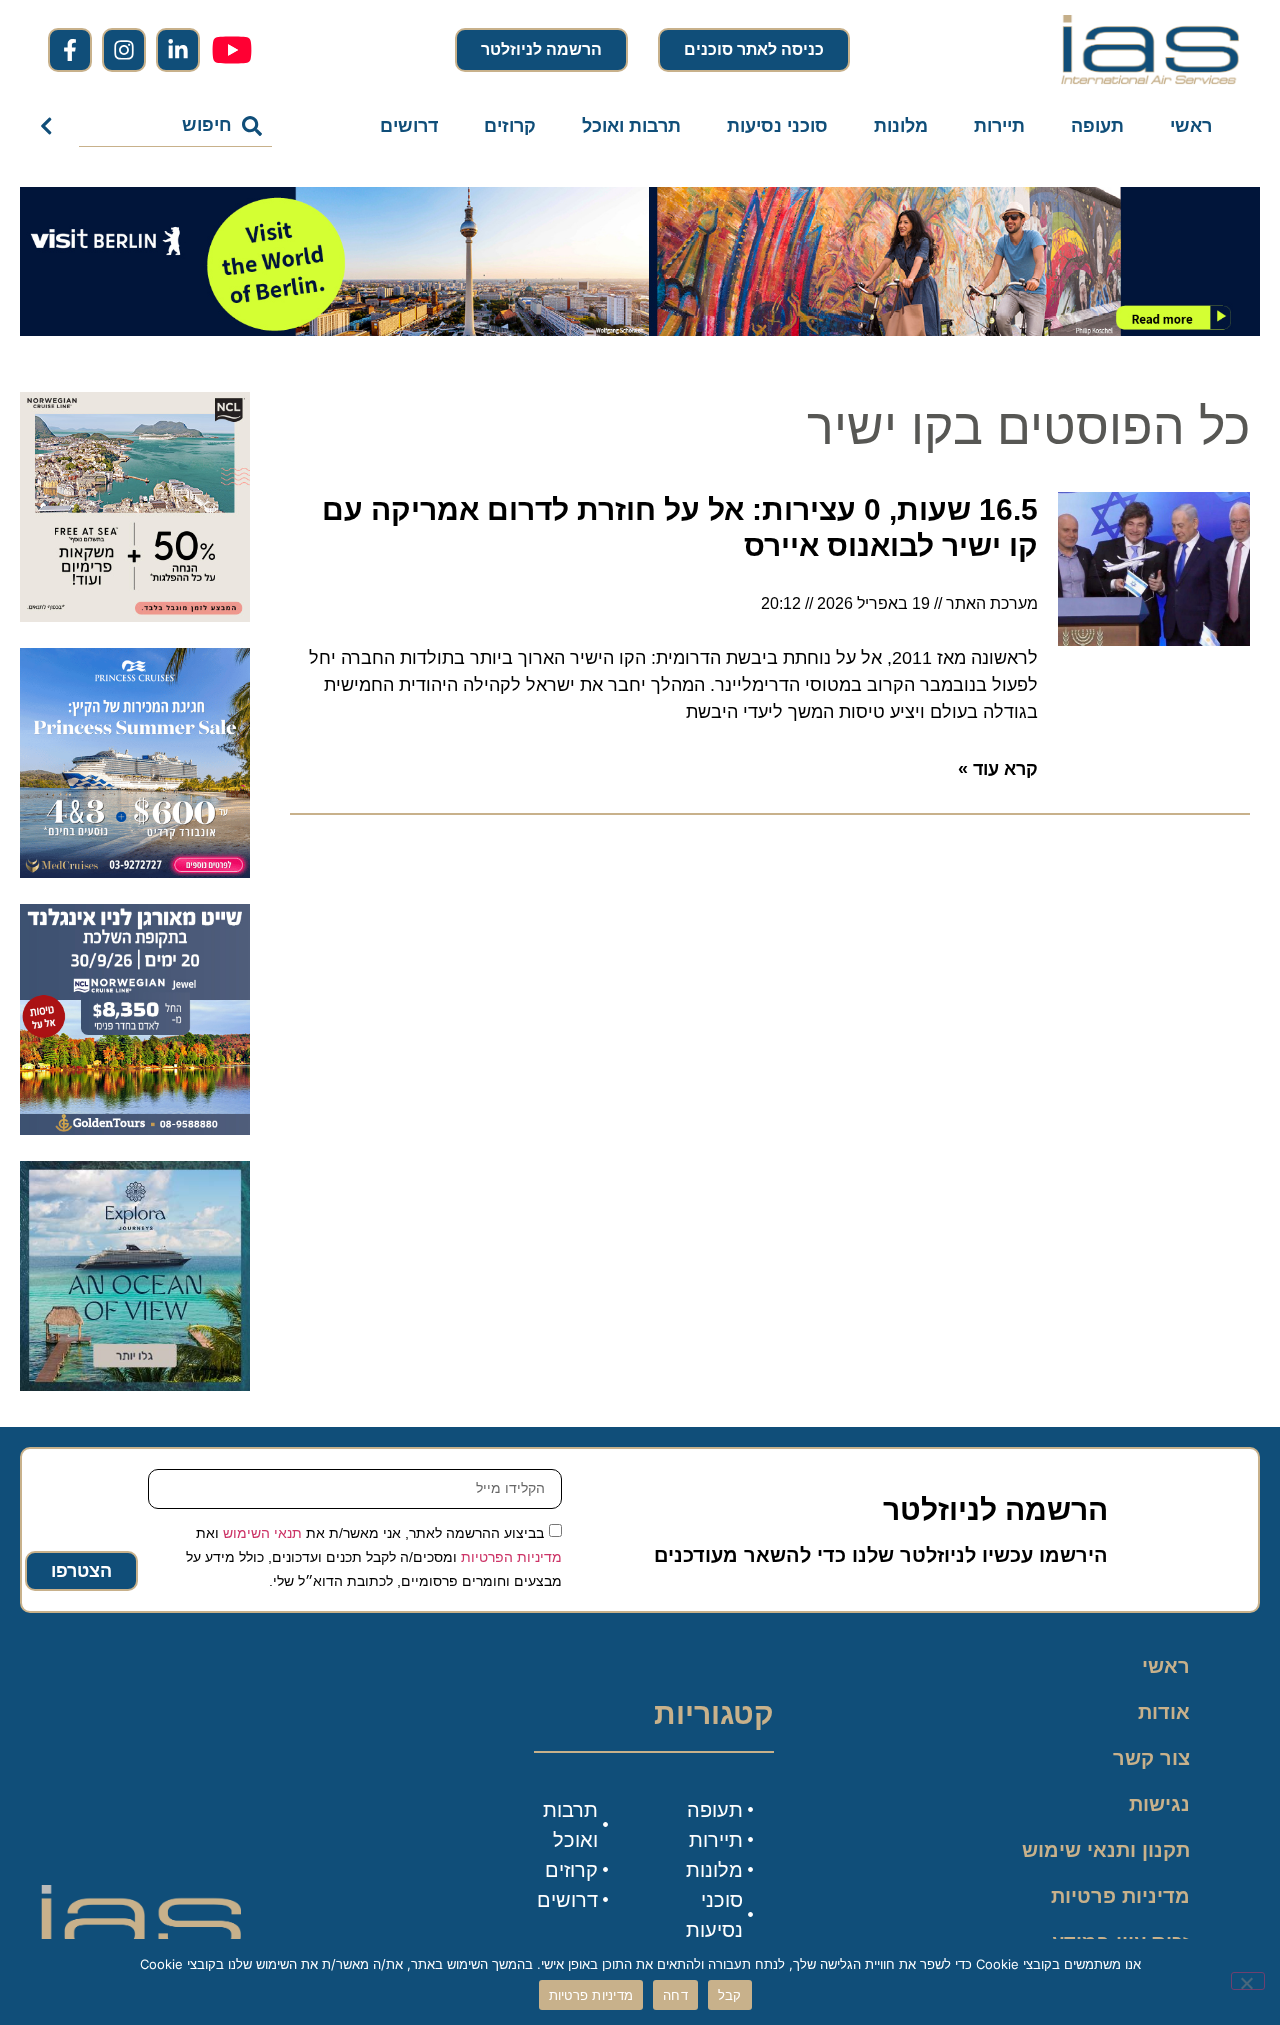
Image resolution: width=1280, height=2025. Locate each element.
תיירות (999, 126)
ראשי (1191, 126)
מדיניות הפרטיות (511, 1556)
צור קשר (1151, 1758)
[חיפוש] (50, 126)
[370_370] (135, 872)
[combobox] (175, 126)
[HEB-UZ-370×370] (135, 616)
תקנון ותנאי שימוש (1106, 1850)
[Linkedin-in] (178, 50)
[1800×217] (640, 330)
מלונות (901, 126)
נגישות (1159, 1804)
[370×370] (135, 1129)
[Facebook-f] (70, 50)
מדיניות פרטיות (1120, 1896)
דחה (675, 1995)
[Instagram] (124, 50)
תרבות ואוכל (631, 126)
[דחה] (1248, 1981)
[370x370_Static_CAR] (135, 1385)
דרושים (409, 126)
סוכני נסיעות (777, 126)
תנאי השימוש (262, 1532)
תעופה (1097, 126)
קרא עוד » (998, 769)
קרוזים (510, 126)
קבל (730, 1995)
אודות (1164, 1712)
